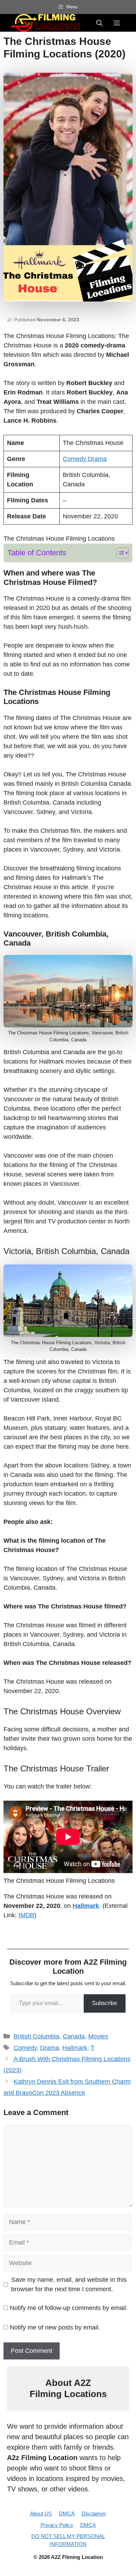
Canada (74, 2036)
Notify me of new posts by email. (55, 2327)
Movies (98, 2036)
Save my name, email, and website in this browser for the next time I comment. (69, 2284)
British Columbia (36, 2036)
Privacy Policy (57, 2525)
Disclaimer (94, 2514)
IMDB (26, 1915)
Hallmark (86, 1906)
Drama (97, 459)
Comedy (75, 459)
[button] (99, 23)
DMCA (67, 2514)
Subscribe (105, 2003)
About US (41, 2514)
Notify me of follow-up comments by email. (69, 2308)
